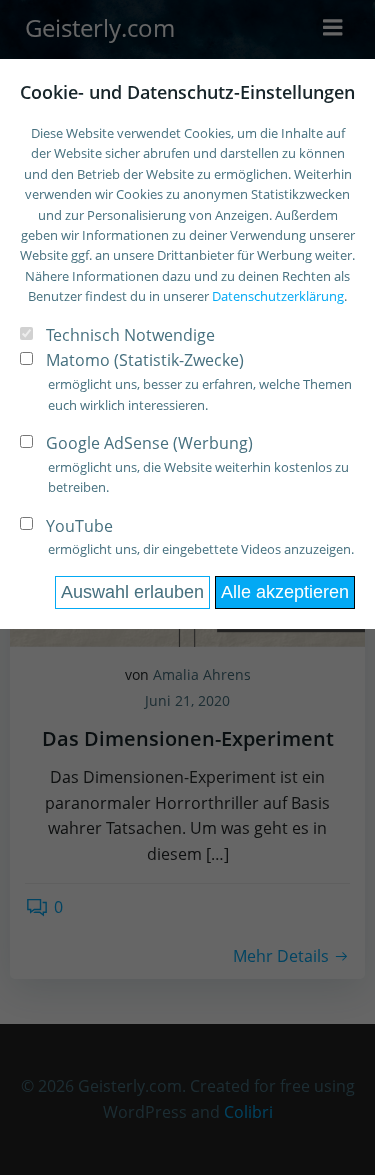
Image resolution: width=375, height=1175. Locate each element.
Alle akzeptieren (285, 592)
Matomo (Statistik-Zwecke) (145, 360)
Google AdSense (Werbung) (149, 443)
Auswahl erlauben (132, 592)
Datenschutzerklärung (278, 296)
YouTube (79, 526)
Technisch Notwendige (130, 335)
